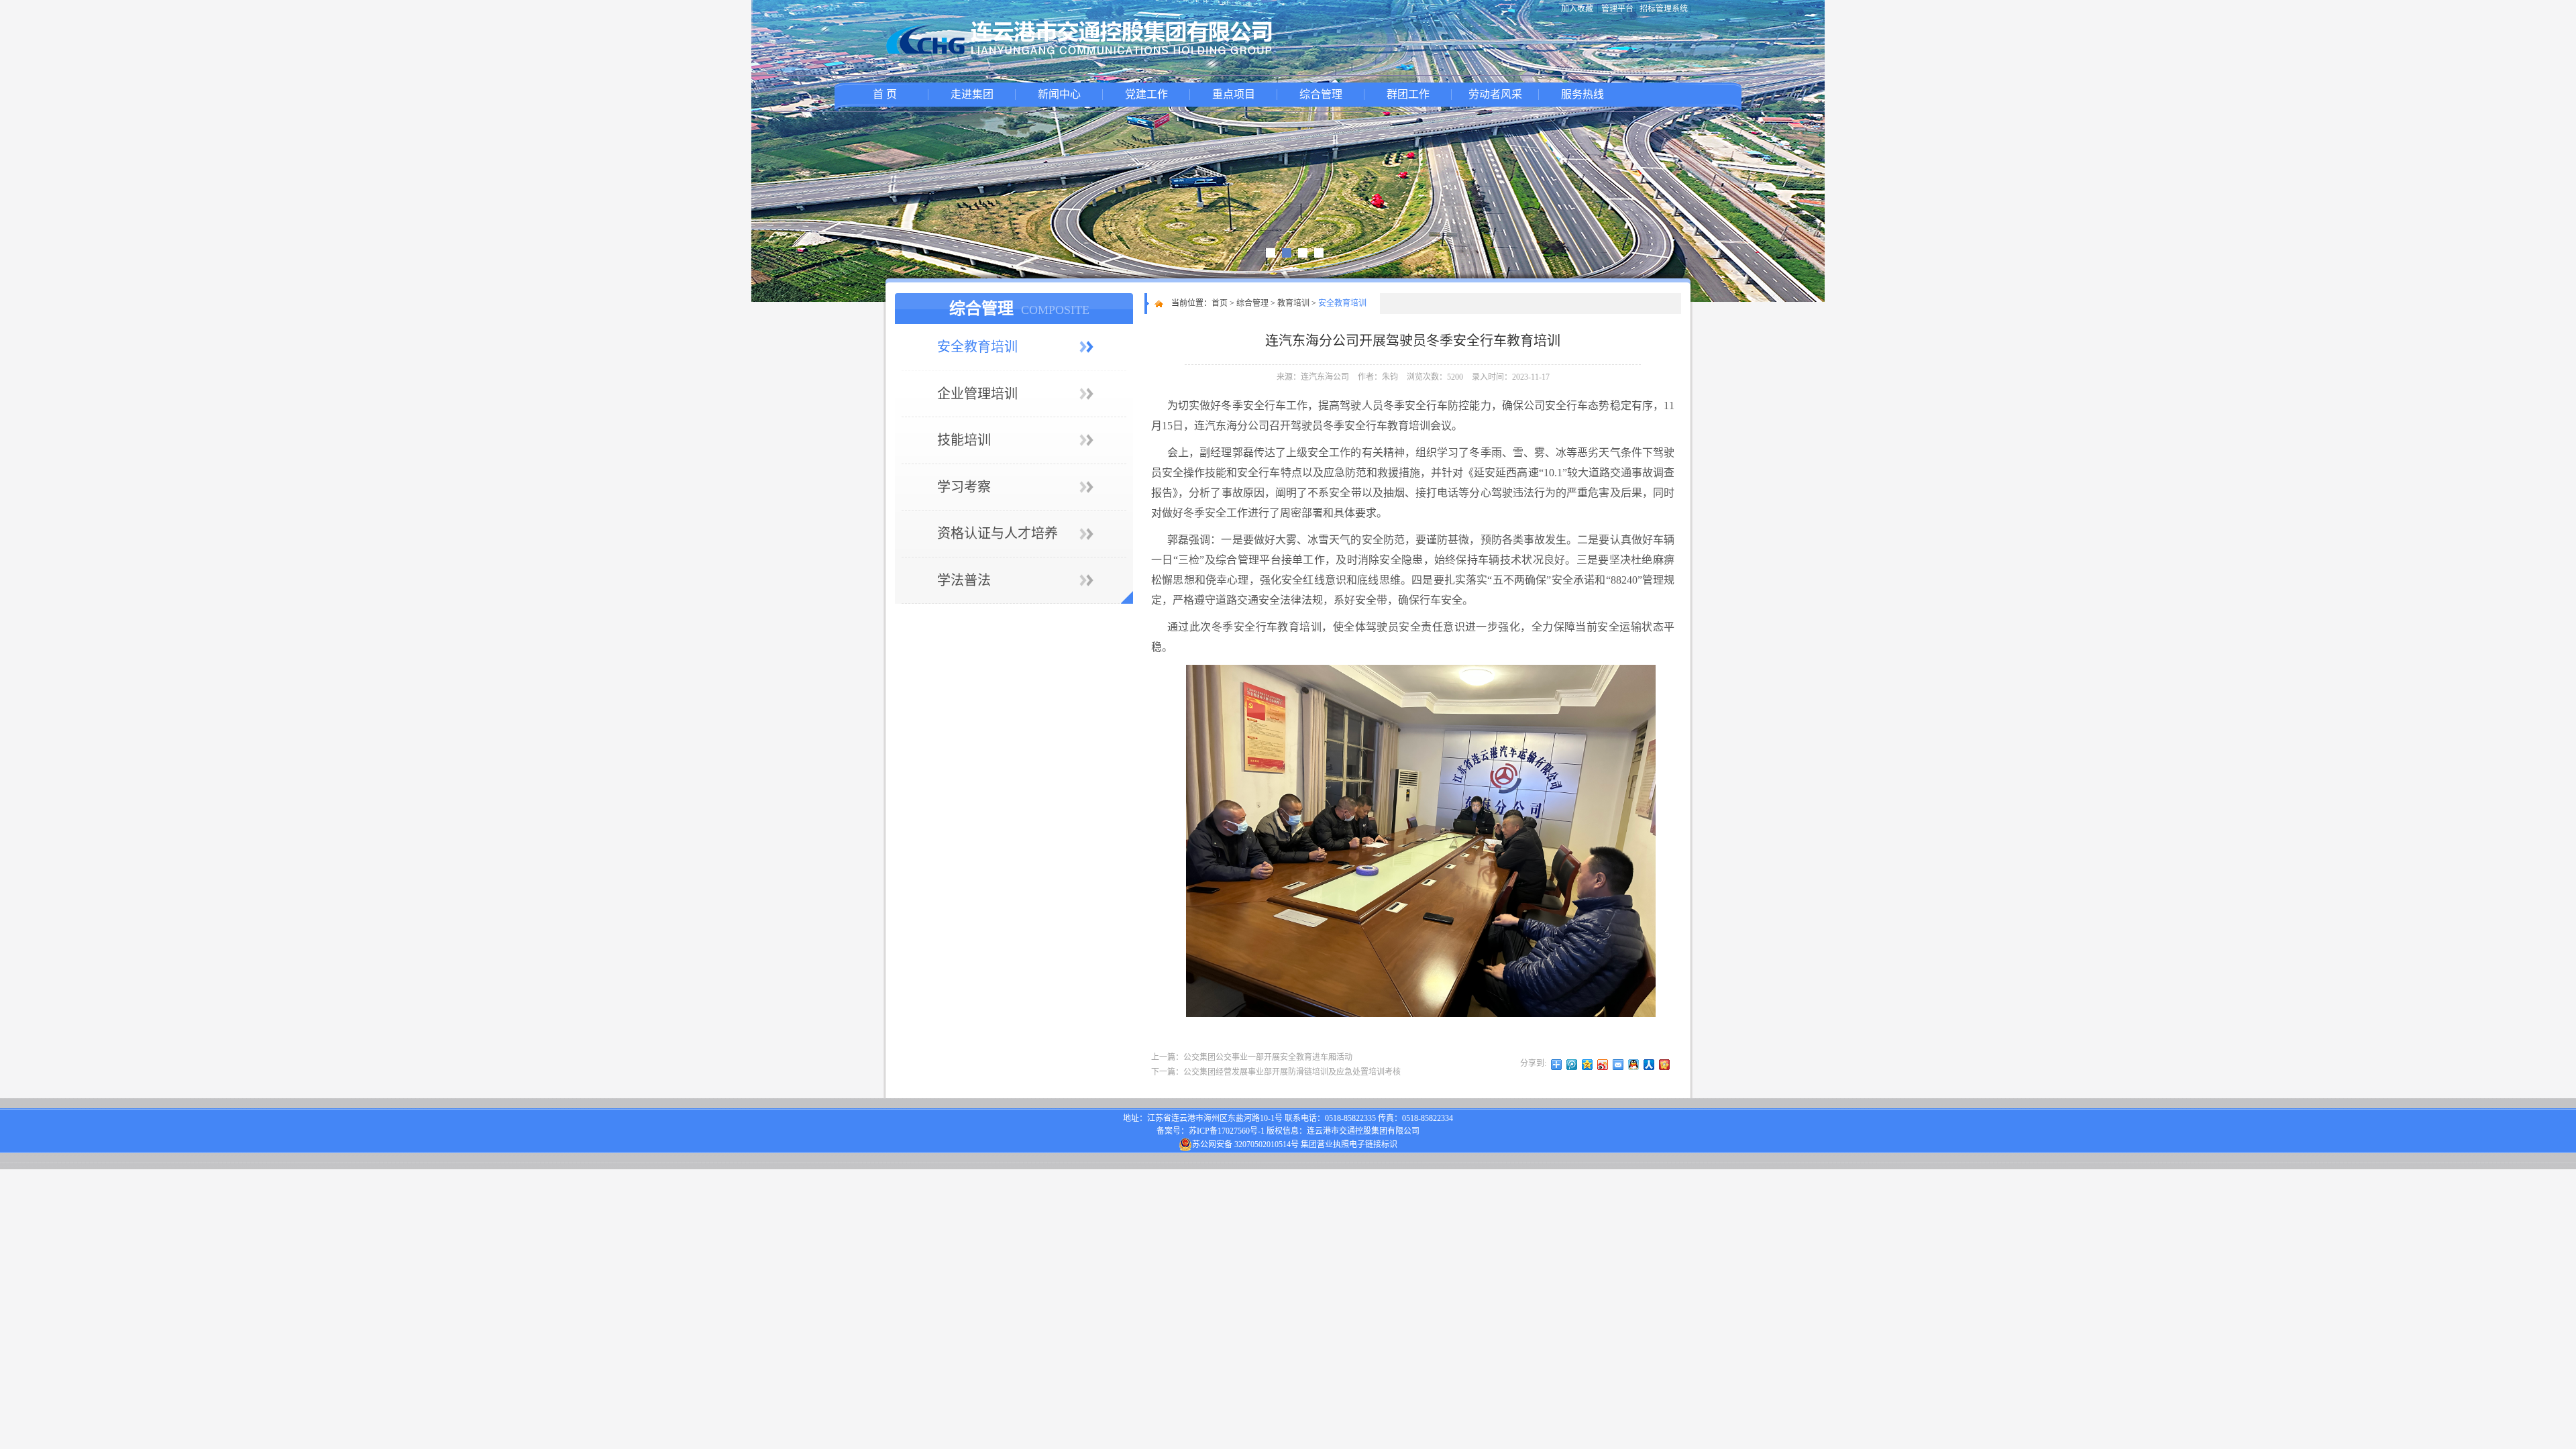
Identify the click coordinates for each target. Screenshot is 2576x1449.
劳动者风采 (1495, 94)
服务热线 (1582, 94)
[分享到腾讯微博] (1572, 1065)
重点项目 (1234, 94)
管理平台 (1617, 9)
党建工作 (1146, 94)
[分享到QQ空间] (1588, 1065)
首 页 (885, 94)
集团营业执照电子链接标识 (1349, 1144)
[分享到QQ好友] (1634, 1065)
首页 (1220, 303)
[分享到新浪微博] (1603, 1065)
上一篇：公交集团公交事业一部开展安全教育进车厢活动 (1252, 1057)
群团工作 (1408, 94)
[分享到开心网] (1665, 1065)
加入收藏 (1577, 9)
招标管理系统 (1664, 9)
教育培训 (1293, 303)
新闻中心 (1059, 94)
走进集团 (972, 94)
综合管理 (1321, 94)
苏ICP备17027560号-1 (1227, 1131)
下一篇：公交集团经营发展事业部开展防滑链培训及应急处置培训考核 (1276, 1072)
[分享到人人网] (1649, 1065)
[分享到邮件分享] (1618, 1065)
